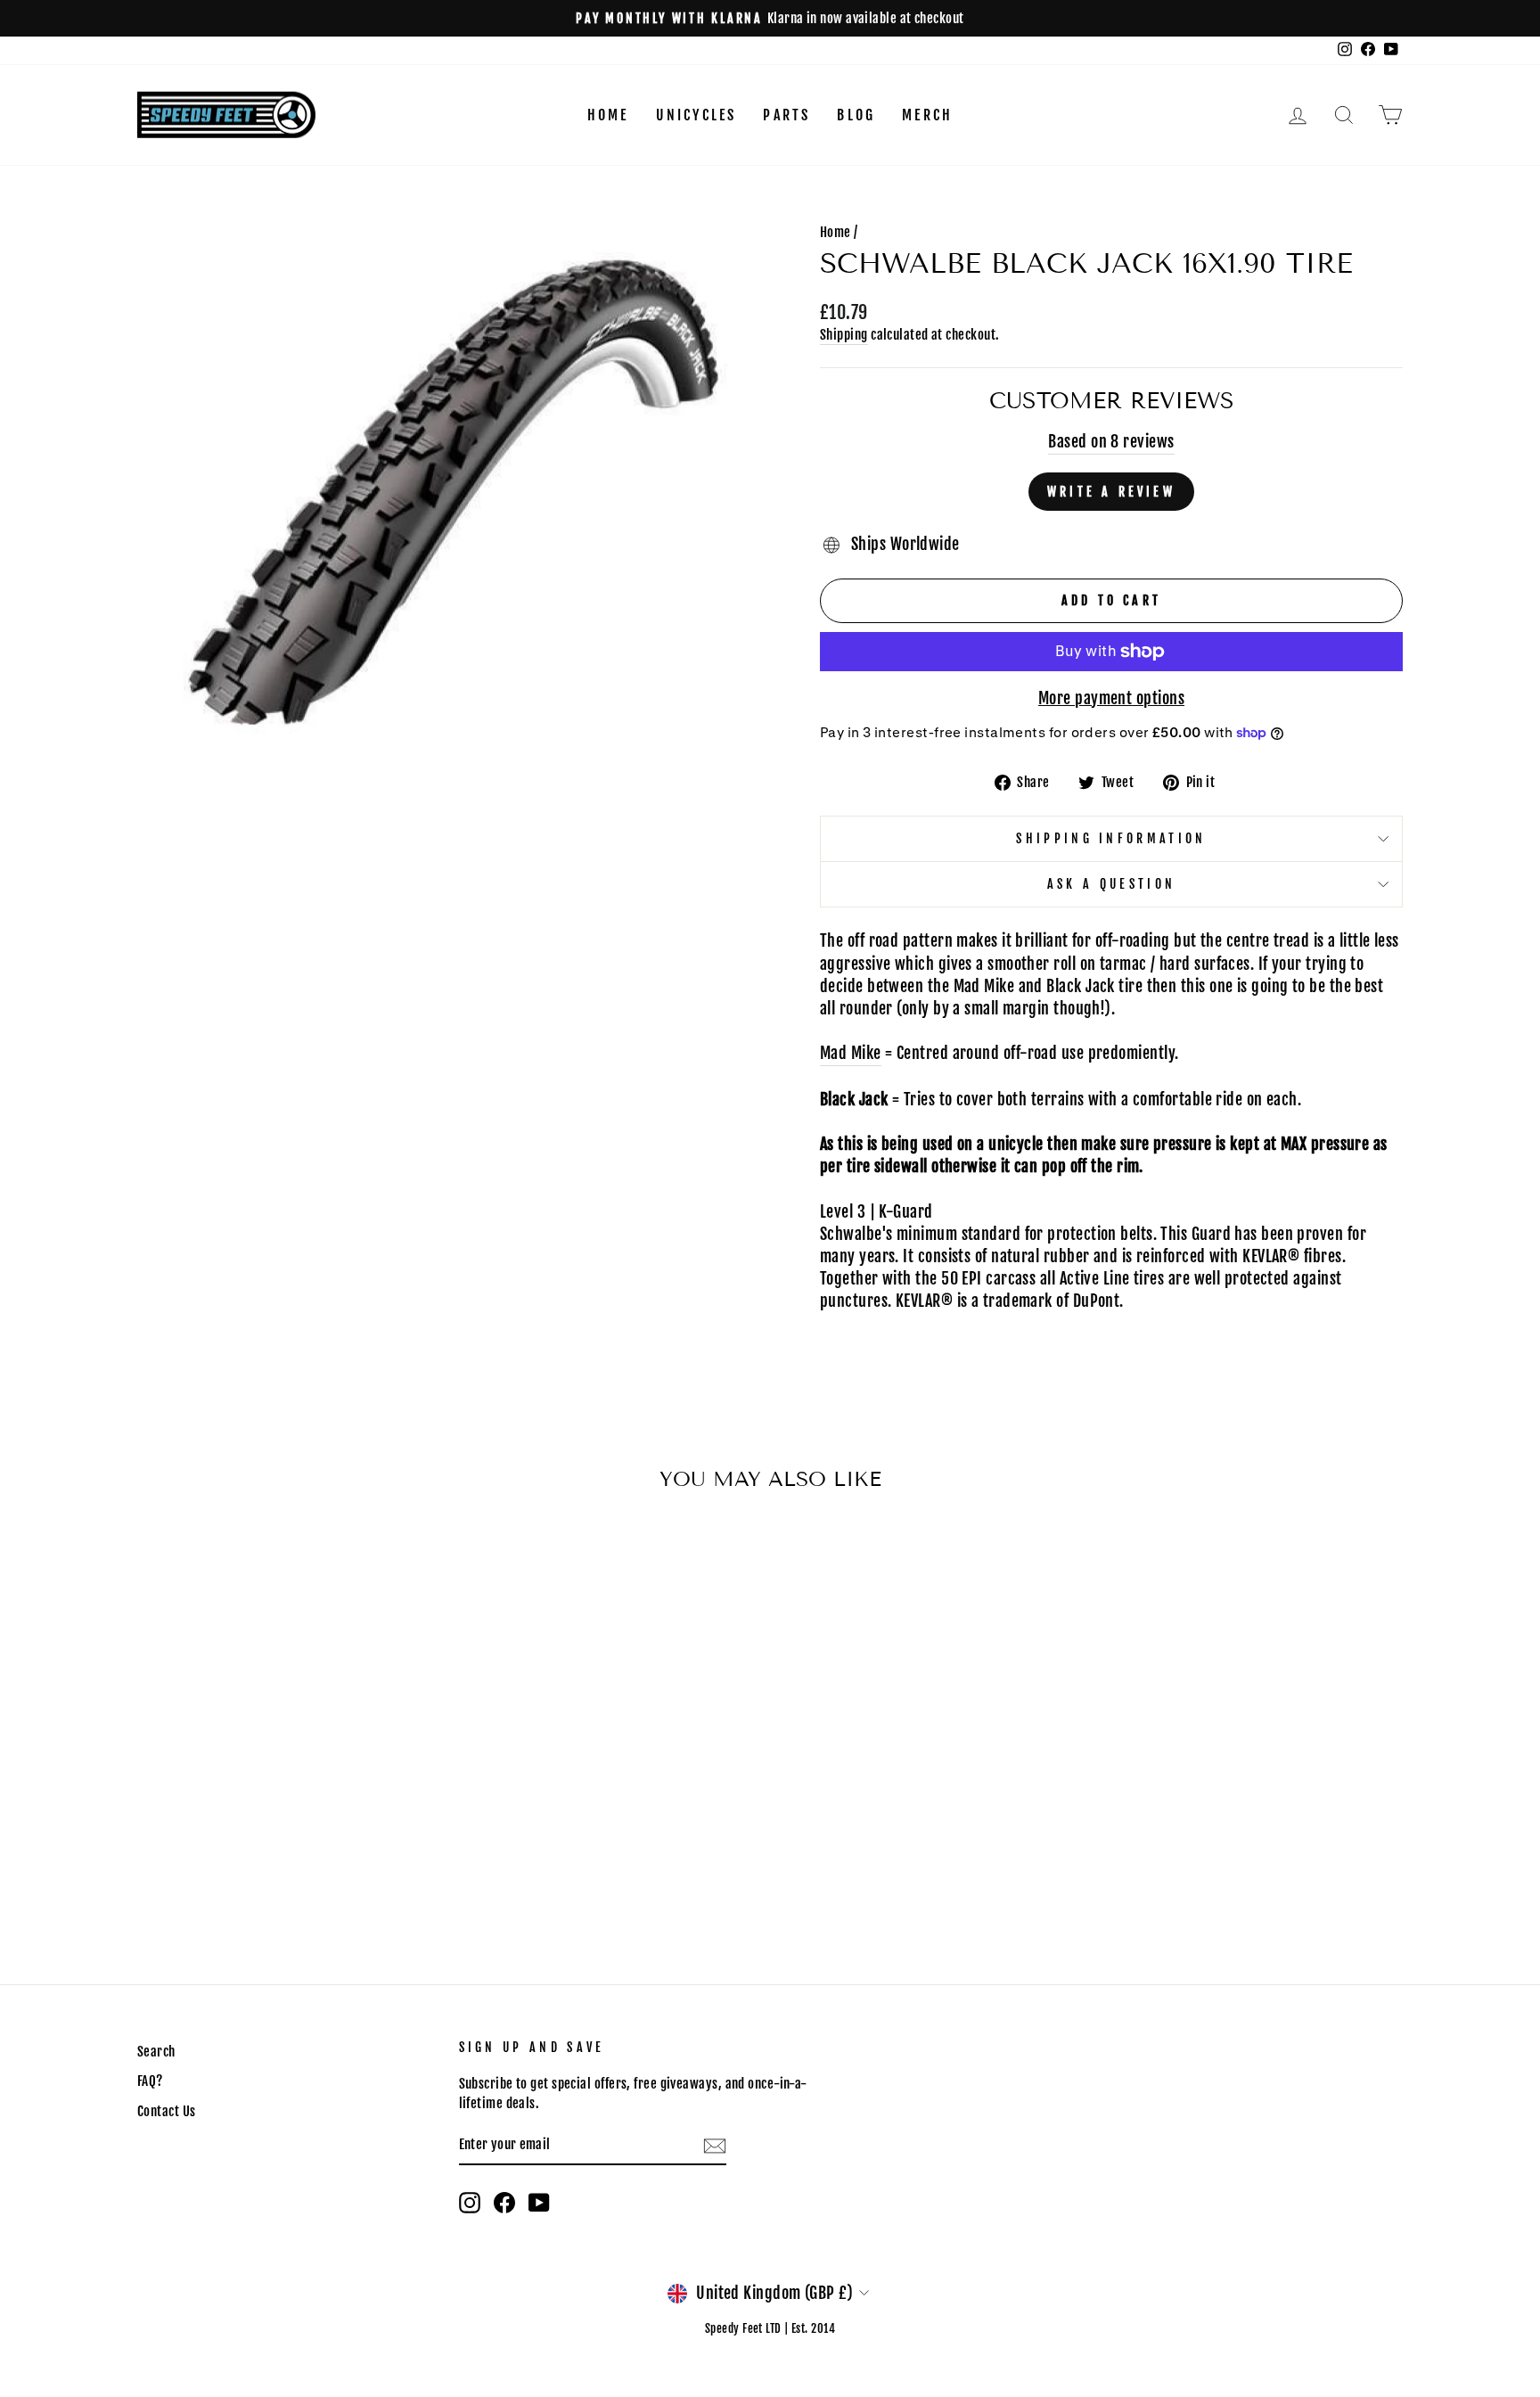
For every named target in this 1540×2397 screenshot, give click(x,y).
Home (608, 115)
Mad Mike (851, 1053)
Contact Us (167, 2111)
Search (156, 2052)
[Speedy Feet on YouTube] (539, 2203)
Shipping (844, 335)
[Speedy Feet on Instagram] (470, 2203)
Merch (927, 115)
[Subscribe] (715, 2145)
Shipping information (1111, 838)
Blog (856, 115)
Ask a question (1111, 884)
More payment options (1111, 698)
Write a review (1111, 492)
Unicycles (696, 115)
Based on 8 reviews (1111, 441)
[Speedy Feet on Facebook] (504, 2203)
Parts (786, 115)
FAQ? (150, 2081)
